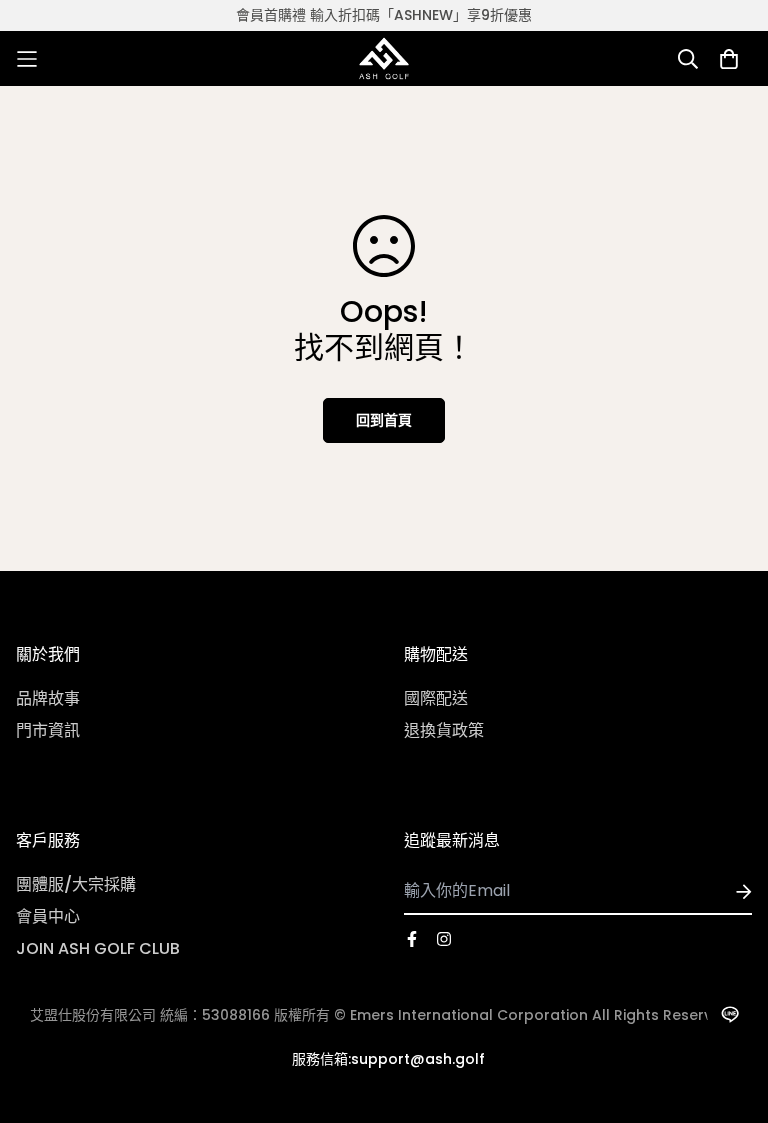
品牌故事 (48, 698)
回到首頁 (384, 420)
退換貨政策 (444, 730)
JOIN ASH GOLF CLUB (98, 948)
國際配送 (436, 698)
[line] (729, 1014)
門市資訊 (48, 730)
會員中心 (48, 916)
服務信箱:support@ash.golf (388, 1059)
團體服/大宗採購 (76, 884)
